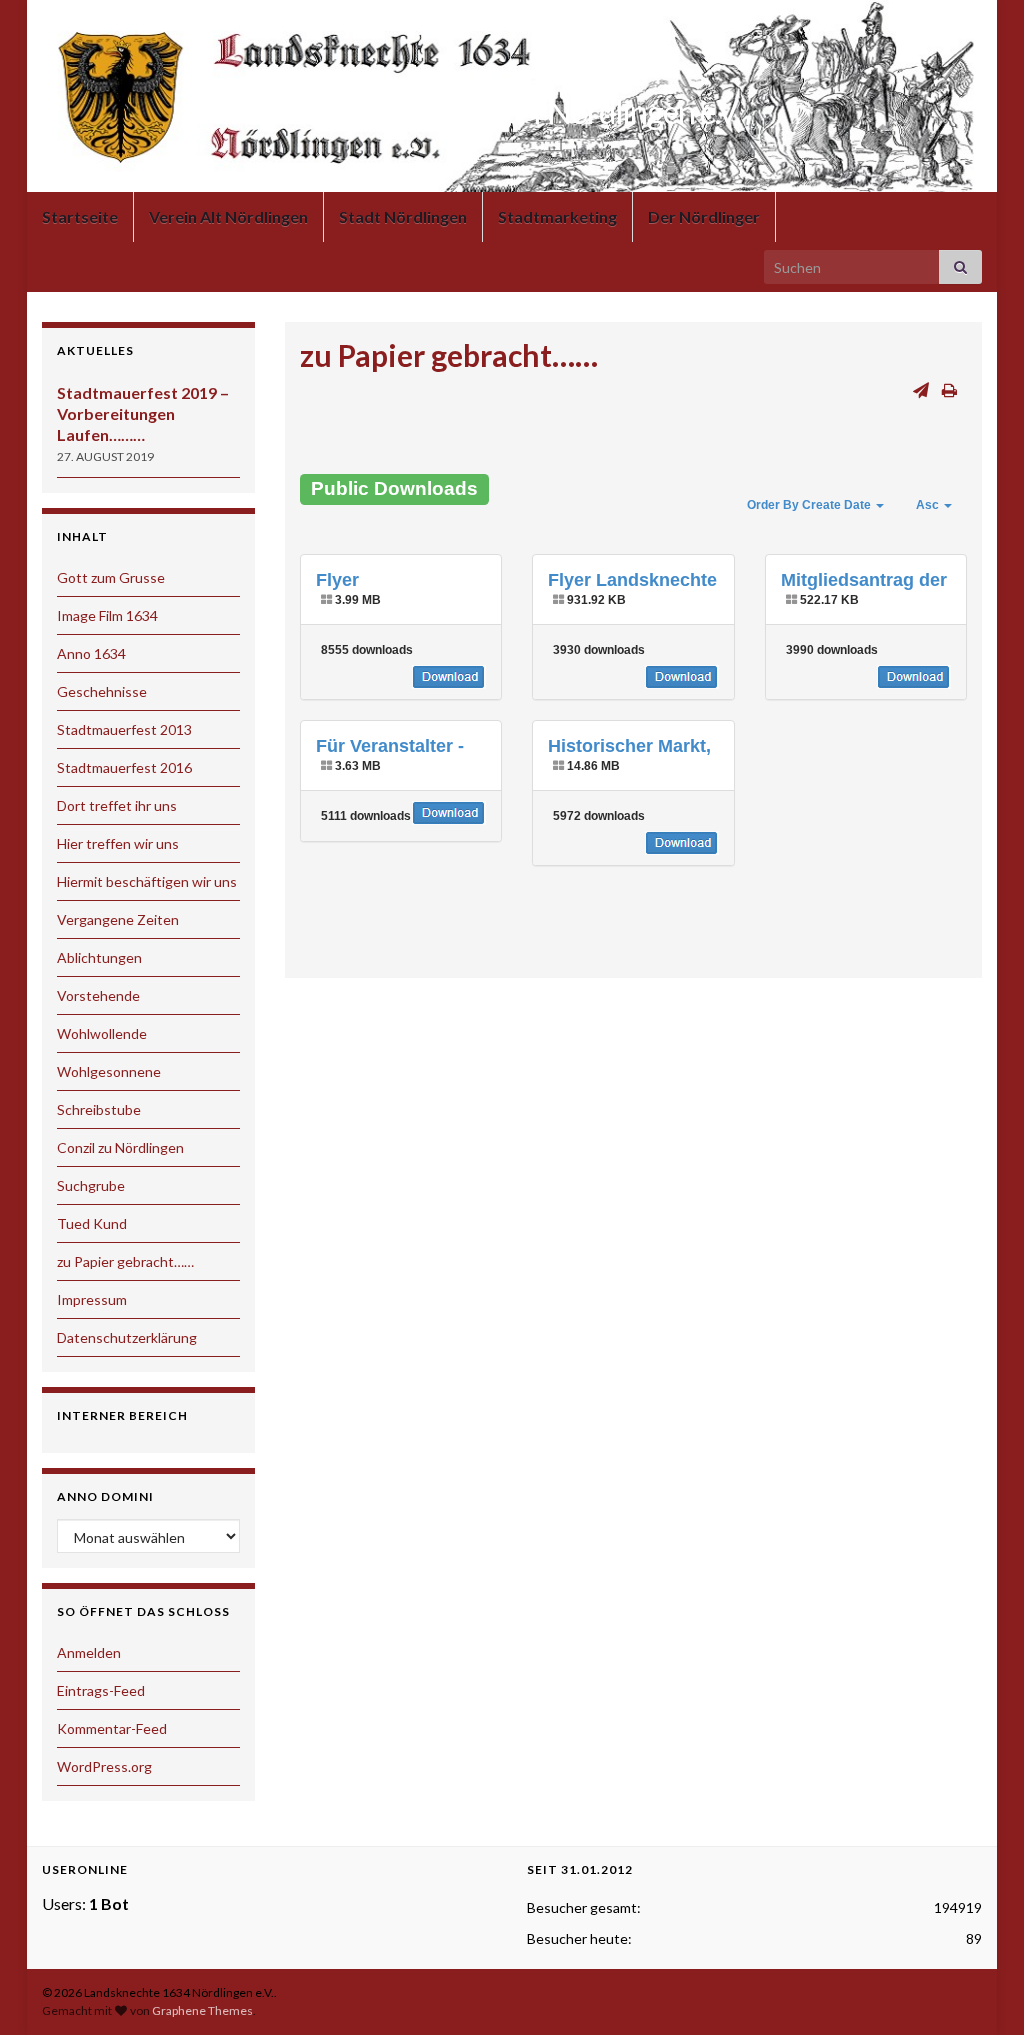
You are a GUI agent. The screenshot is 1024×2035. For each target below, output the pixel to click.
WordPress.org (104, 1766)
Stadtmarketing (557, 216)
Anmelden (89, 1652)
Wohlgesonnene (109, 1071)
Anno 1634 (91, 653)
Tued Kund (92, 1223)
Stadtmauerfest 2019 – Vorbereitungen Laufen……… (143, 413)
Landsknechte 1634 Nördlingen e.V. (512, 111)
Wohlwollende (102, 1033)
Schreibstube (99, 1109)
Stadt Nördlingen (403, 216)
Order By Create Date (810, 505)
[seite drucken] (949, 389)
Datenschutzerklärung (127, 1337)
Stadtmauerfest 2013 (124, 729)
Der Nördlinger (704, 216)
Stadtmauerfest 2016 (124, 767)
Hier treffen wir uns (118, 843)
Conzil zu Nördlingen (120, 1147)
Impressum (92, 1299)
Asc (929, 505)
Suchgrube (91, 1185)
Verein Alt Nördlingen (228, 216)
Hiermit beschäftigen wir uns (147, 881)
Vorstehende (98, 995)
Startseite (80, 216)
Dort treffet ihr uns (117, 805)
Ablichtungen (99, 957)
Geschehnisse (102, 691)
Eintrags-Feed (101, 1690)
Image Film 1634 (107, 615)
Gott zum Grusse (111, 577)
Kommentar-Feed (112, 1728)
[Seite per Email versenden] (921, 389)
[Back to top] (979, 1990)
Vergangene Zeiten (118, 919)
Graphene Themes (202, 2010)
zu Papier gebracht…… (125, 1261)
